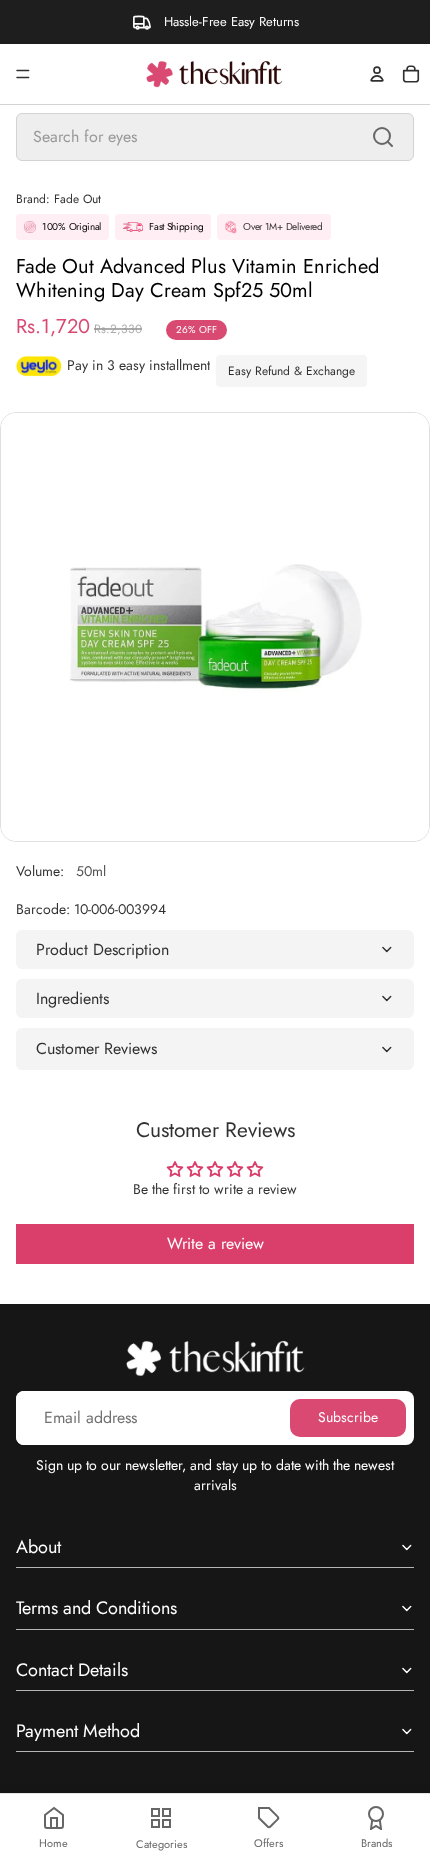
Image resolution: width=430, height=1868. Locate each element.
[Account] (377, 74)
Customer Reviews (96, 1048)
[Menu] (23, 74)
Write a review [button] (215, 1243)
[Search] (383, 137)
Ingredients (72, 998)
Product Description (102, 949)
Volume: (61, 871)
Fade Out (77, 199)
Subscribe (348, 1417)
